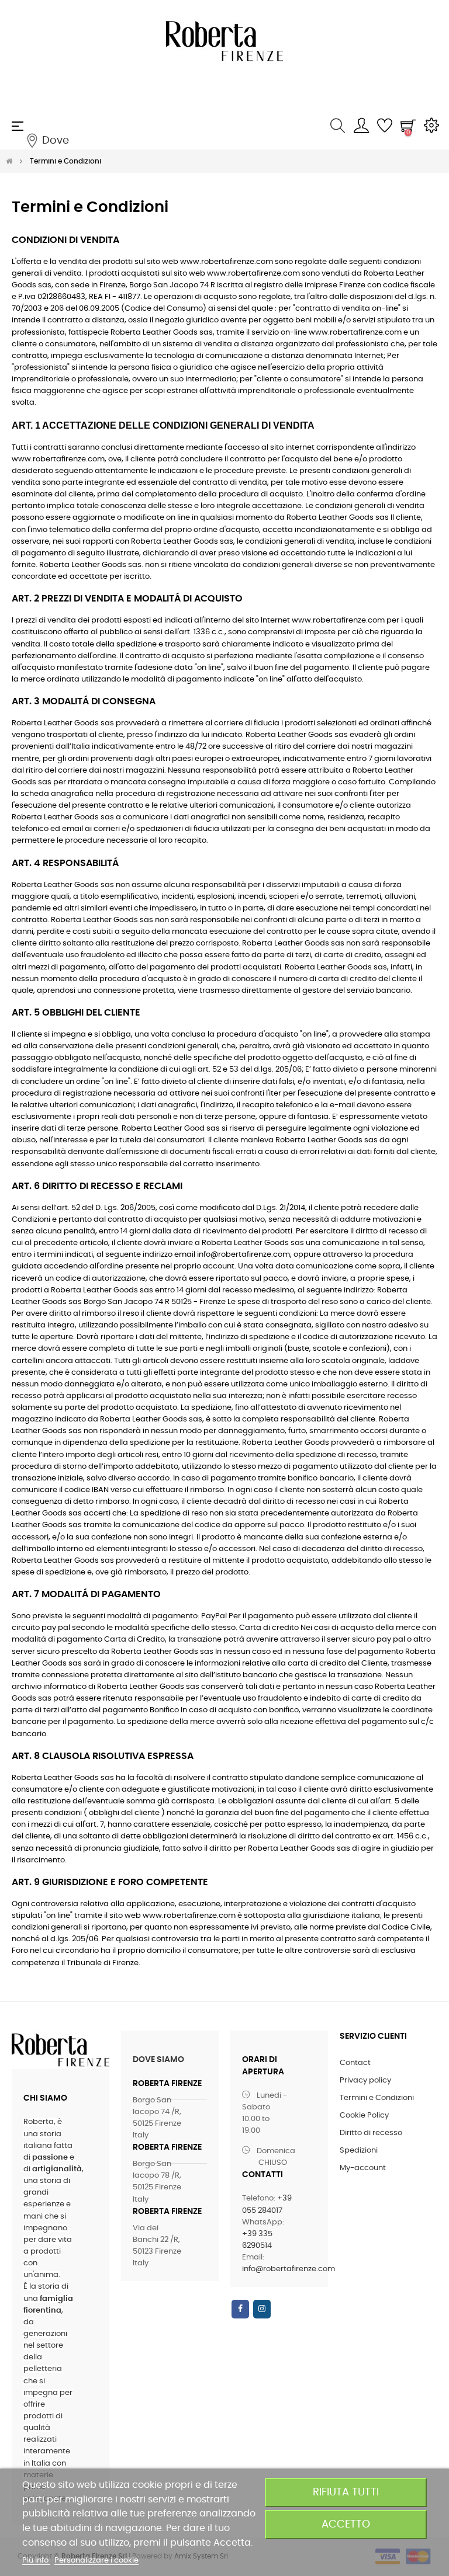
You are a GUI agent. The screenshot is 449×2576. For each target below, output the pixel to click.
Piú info (36, 2561)
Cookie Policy (364, 2116)
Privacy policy (365, 2080)
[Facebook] (240, 2309)
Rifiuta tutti (346, 2492)
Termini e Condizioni (377, 2098)
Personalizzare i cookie (96, 2561)
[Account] (361, 126)
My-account (363, 2168)
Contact (355, 2063)
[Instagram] (262, 2309)
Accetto (346, 2524)
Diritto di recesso (371, 2133)
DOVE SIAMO (158, 2060)
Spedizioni (359, 2151)
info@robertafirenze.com (289, 2269)
